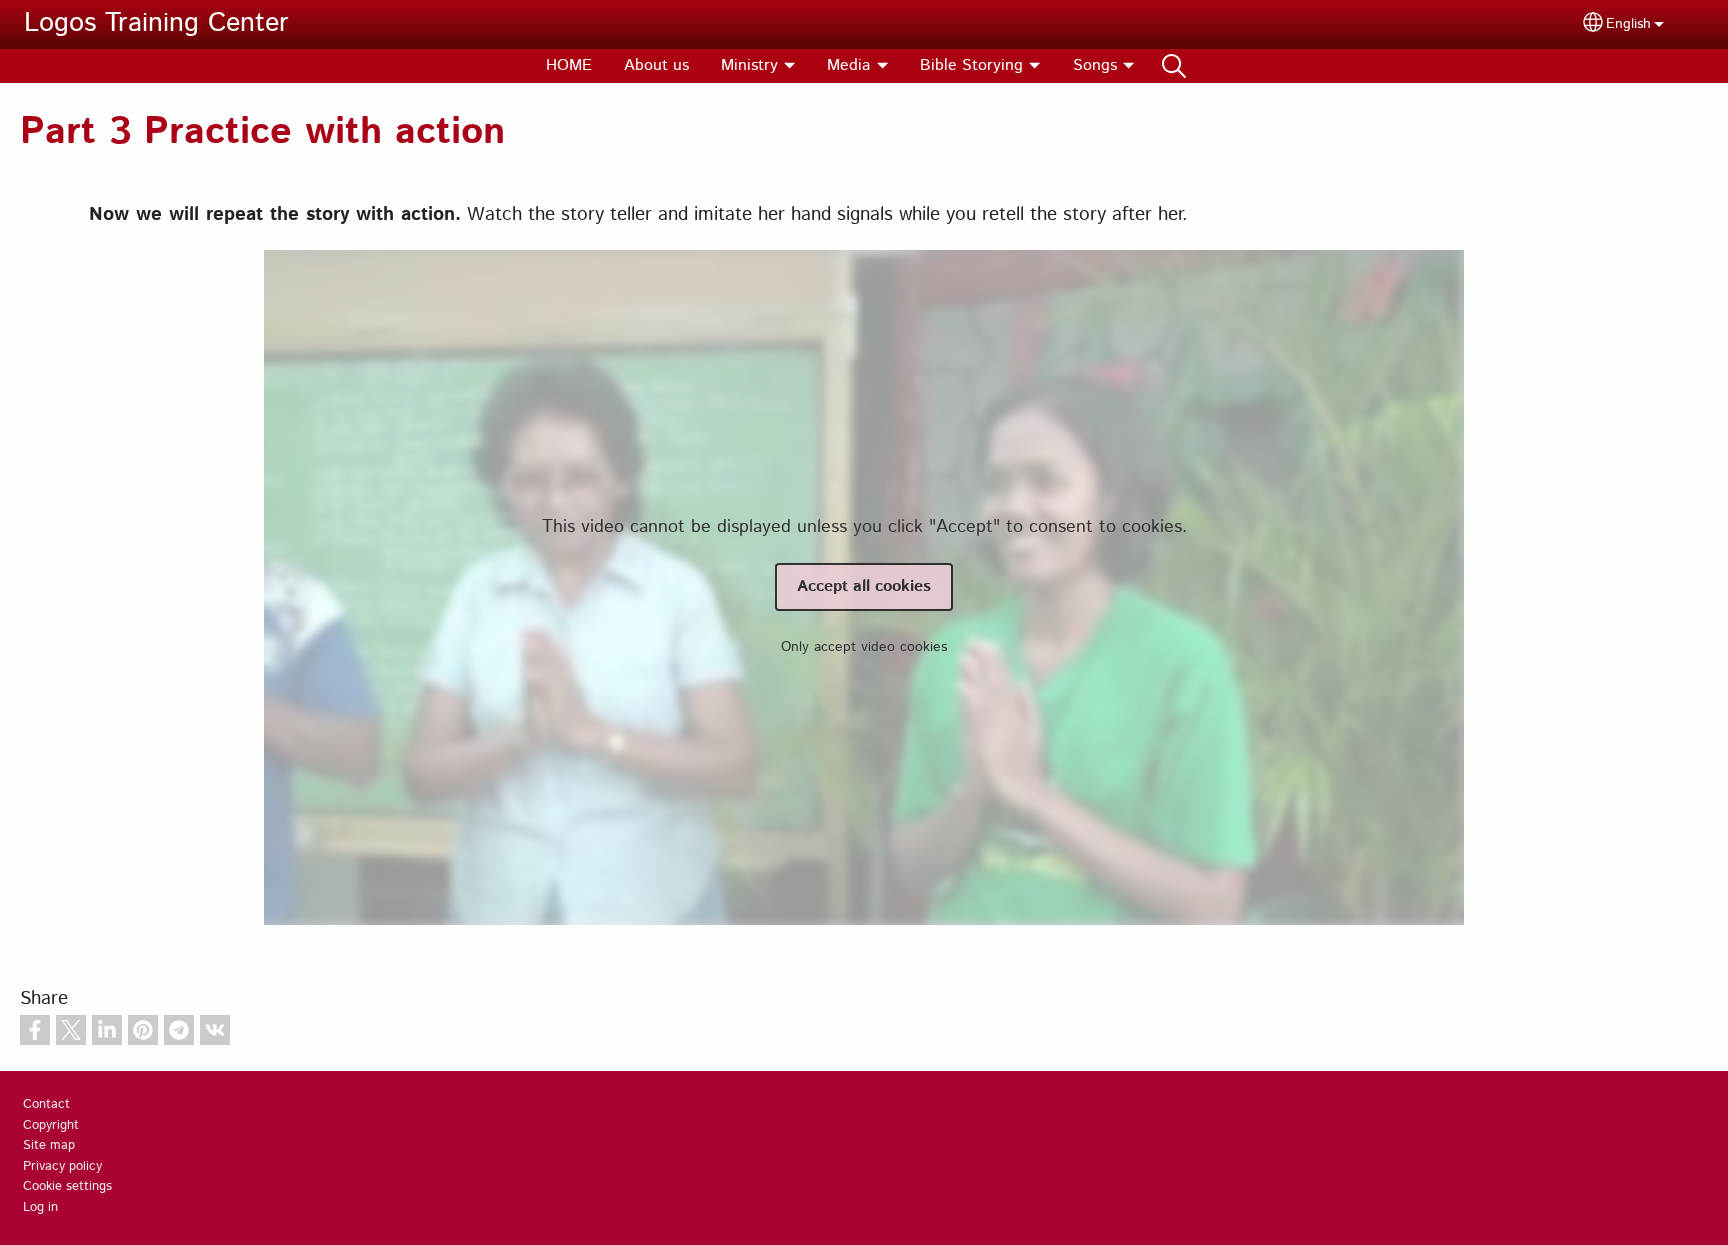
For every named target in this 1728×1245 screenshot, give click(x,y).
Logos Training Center (156, 23)
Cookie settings (67, 1186)
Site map (49, 1145)
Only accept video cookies (864, 647)
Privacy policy (62, 1166)
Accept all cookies (864, 586)
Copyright (51, 1125)
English (1628, 24)
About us (656, 65)
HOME (569, 65)
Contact (46, 1104)
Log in (40, 1207)
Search (1174, 66)
